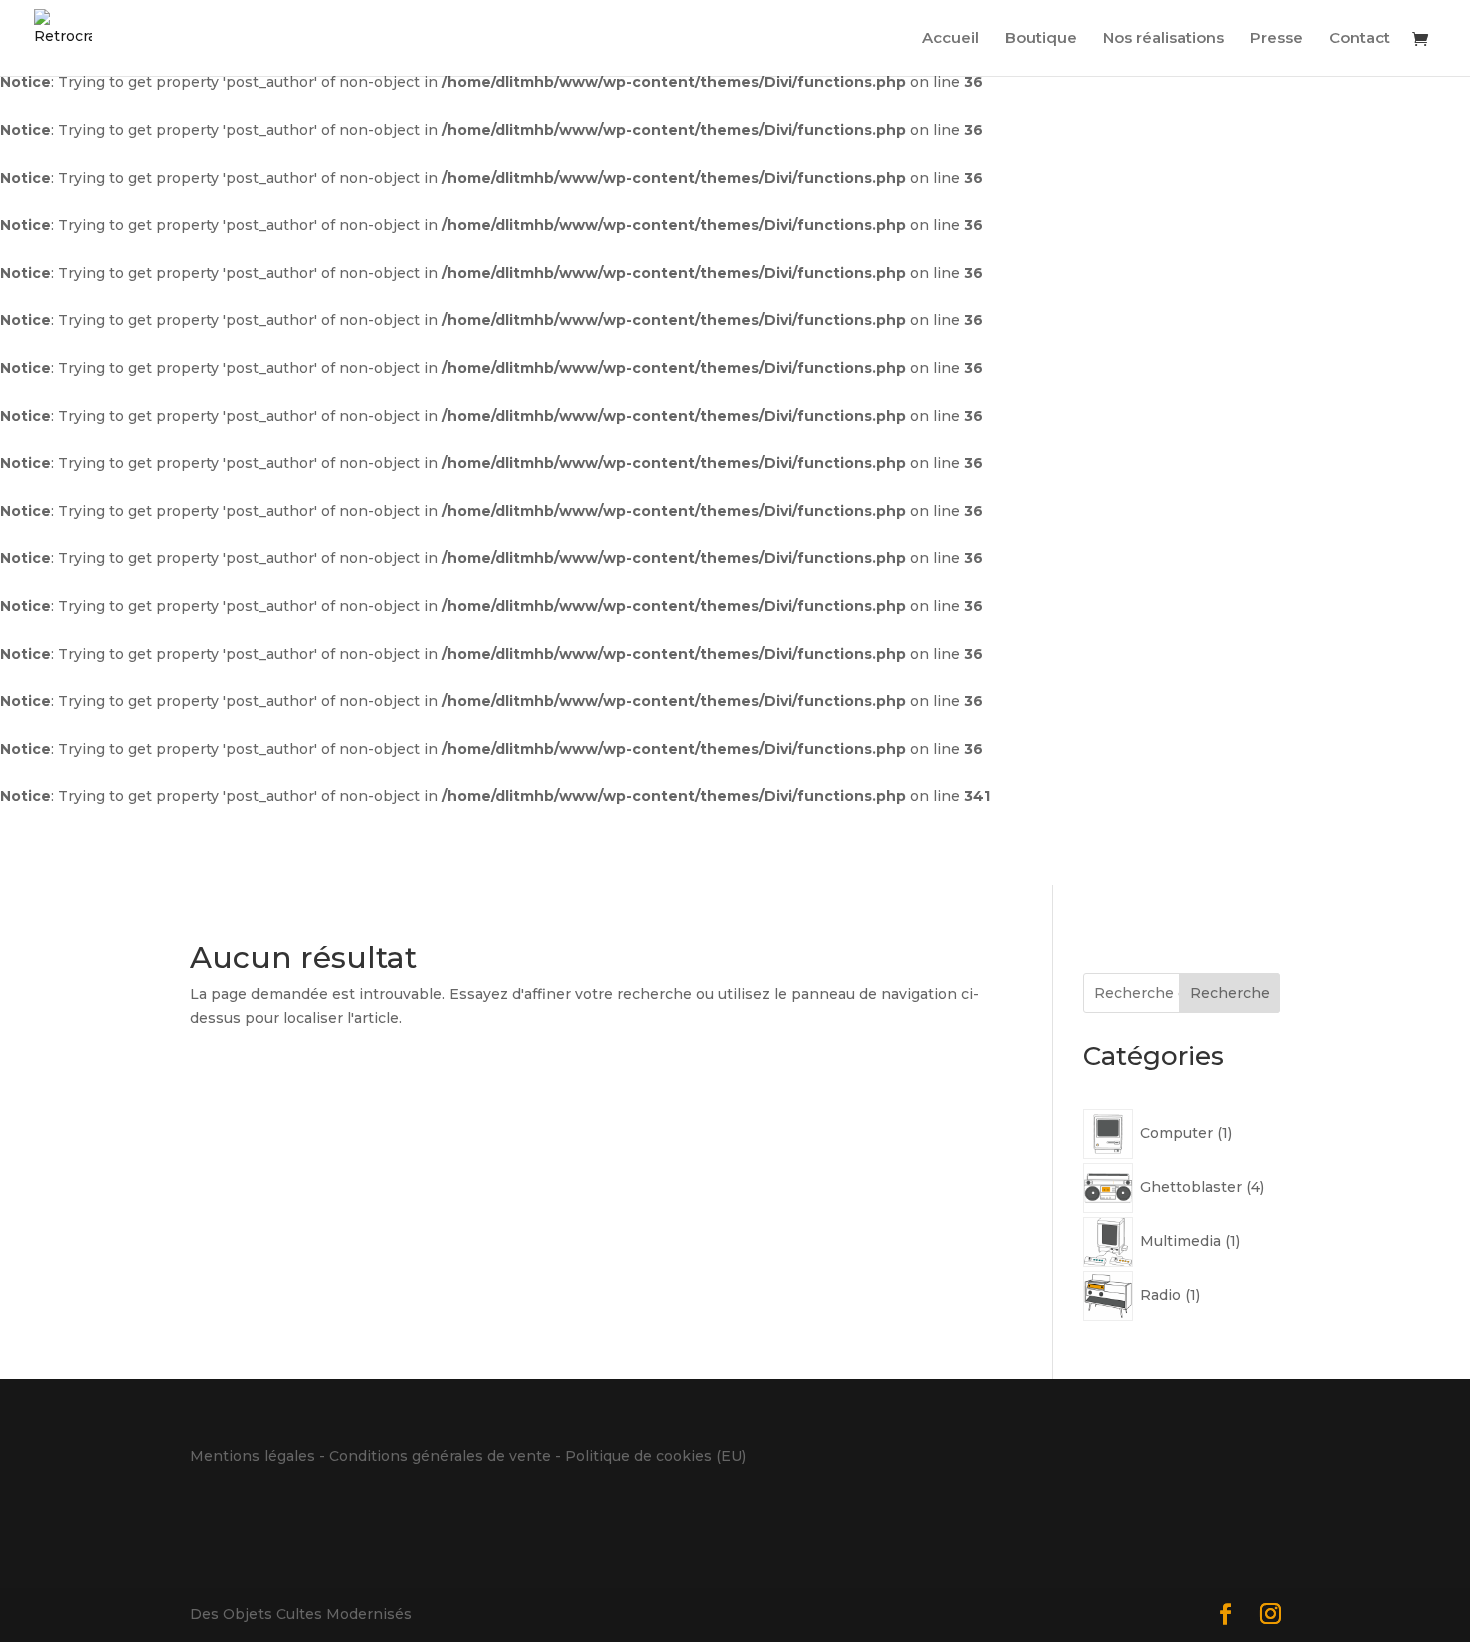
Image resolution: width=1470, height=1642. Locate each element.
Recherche (1230, 993)
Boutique (1041, 39)
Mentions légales (252, 1456)
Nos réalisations (1163, 39)
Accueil (950, 39)
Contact (1359, 39)
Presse (1276, 39)
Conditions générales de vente (440, 1456)
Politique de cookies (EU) (655, 1456)
